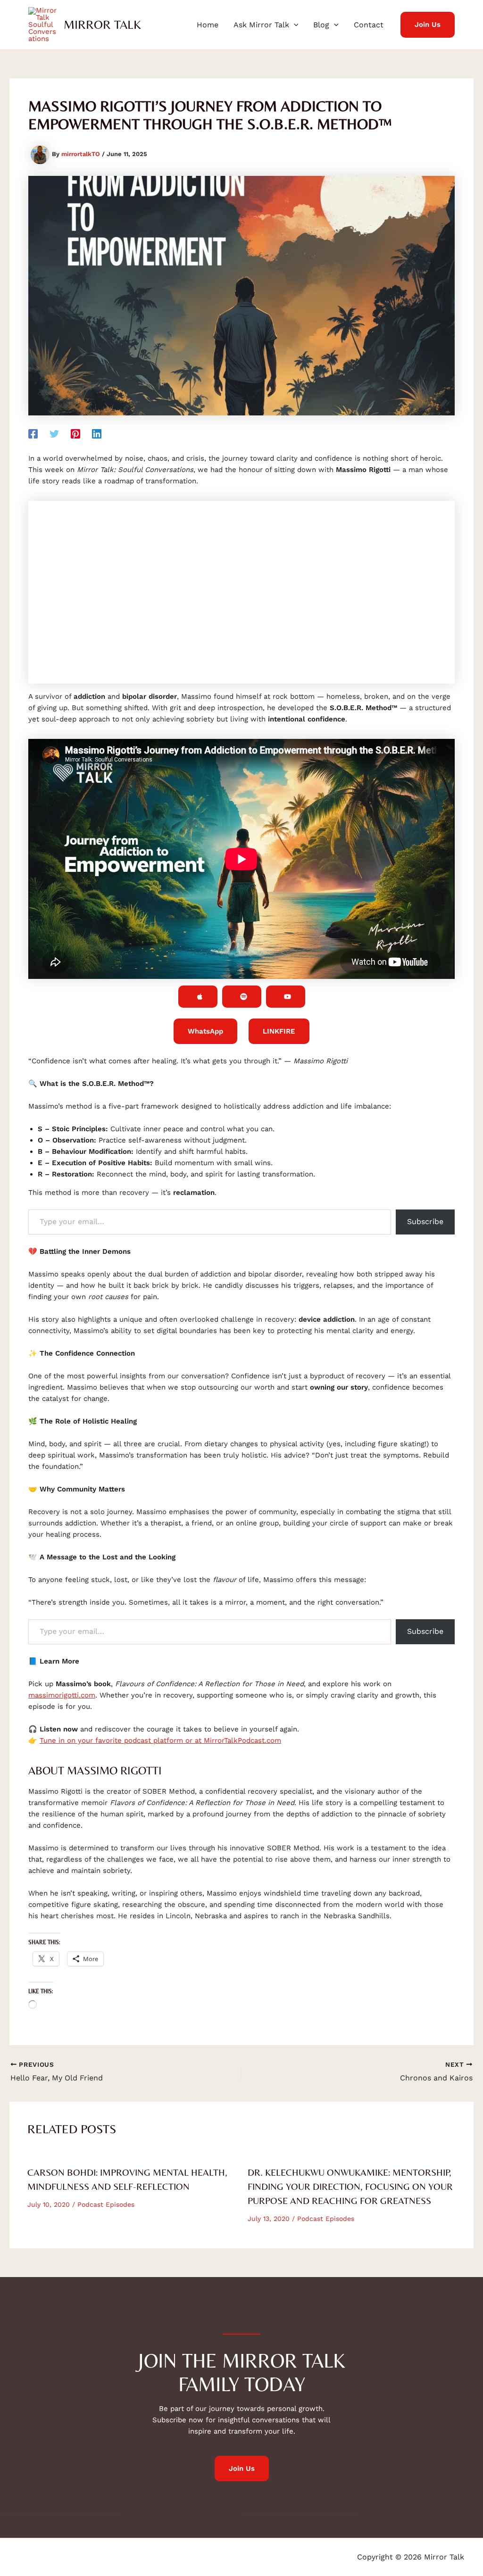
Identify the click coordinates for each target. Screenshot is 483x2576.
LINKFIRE (279, 1031)
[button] (294, 25)
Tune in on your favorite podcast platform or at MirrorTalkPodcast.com (160, 1740)
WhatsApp (205, 1031)
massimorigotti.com (62, 1695)
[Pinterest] (75, 433)
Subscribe (425, 1222)
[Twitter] (54, 433)
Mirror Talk (102, 25)
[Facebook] (33, 433)
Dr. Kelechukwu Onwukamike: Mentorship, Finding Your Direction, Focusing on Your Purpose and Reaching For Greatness (350, 2186)
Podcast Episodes (106, 2204)
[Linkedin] (97, 433)
